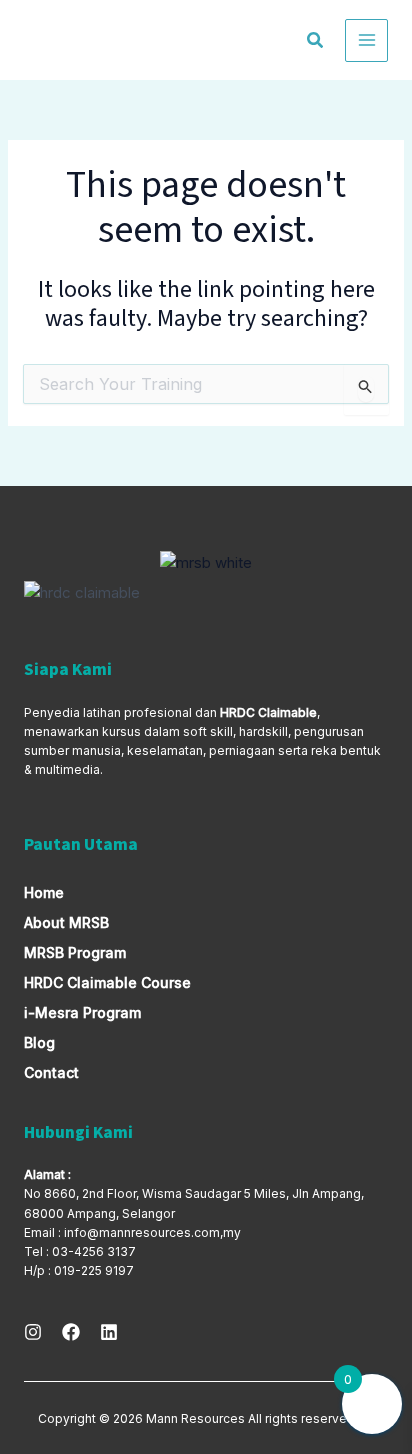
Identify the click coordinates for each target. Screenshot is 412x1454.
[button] (316, 42)
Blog (39, 1042)
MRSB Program (75, 952)
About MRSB (66, 922)
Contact (51, 1072)
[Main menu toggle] (366, 40)
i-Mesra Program (82, 1012)
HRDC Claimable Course (107, 982)
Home (44, 892)
